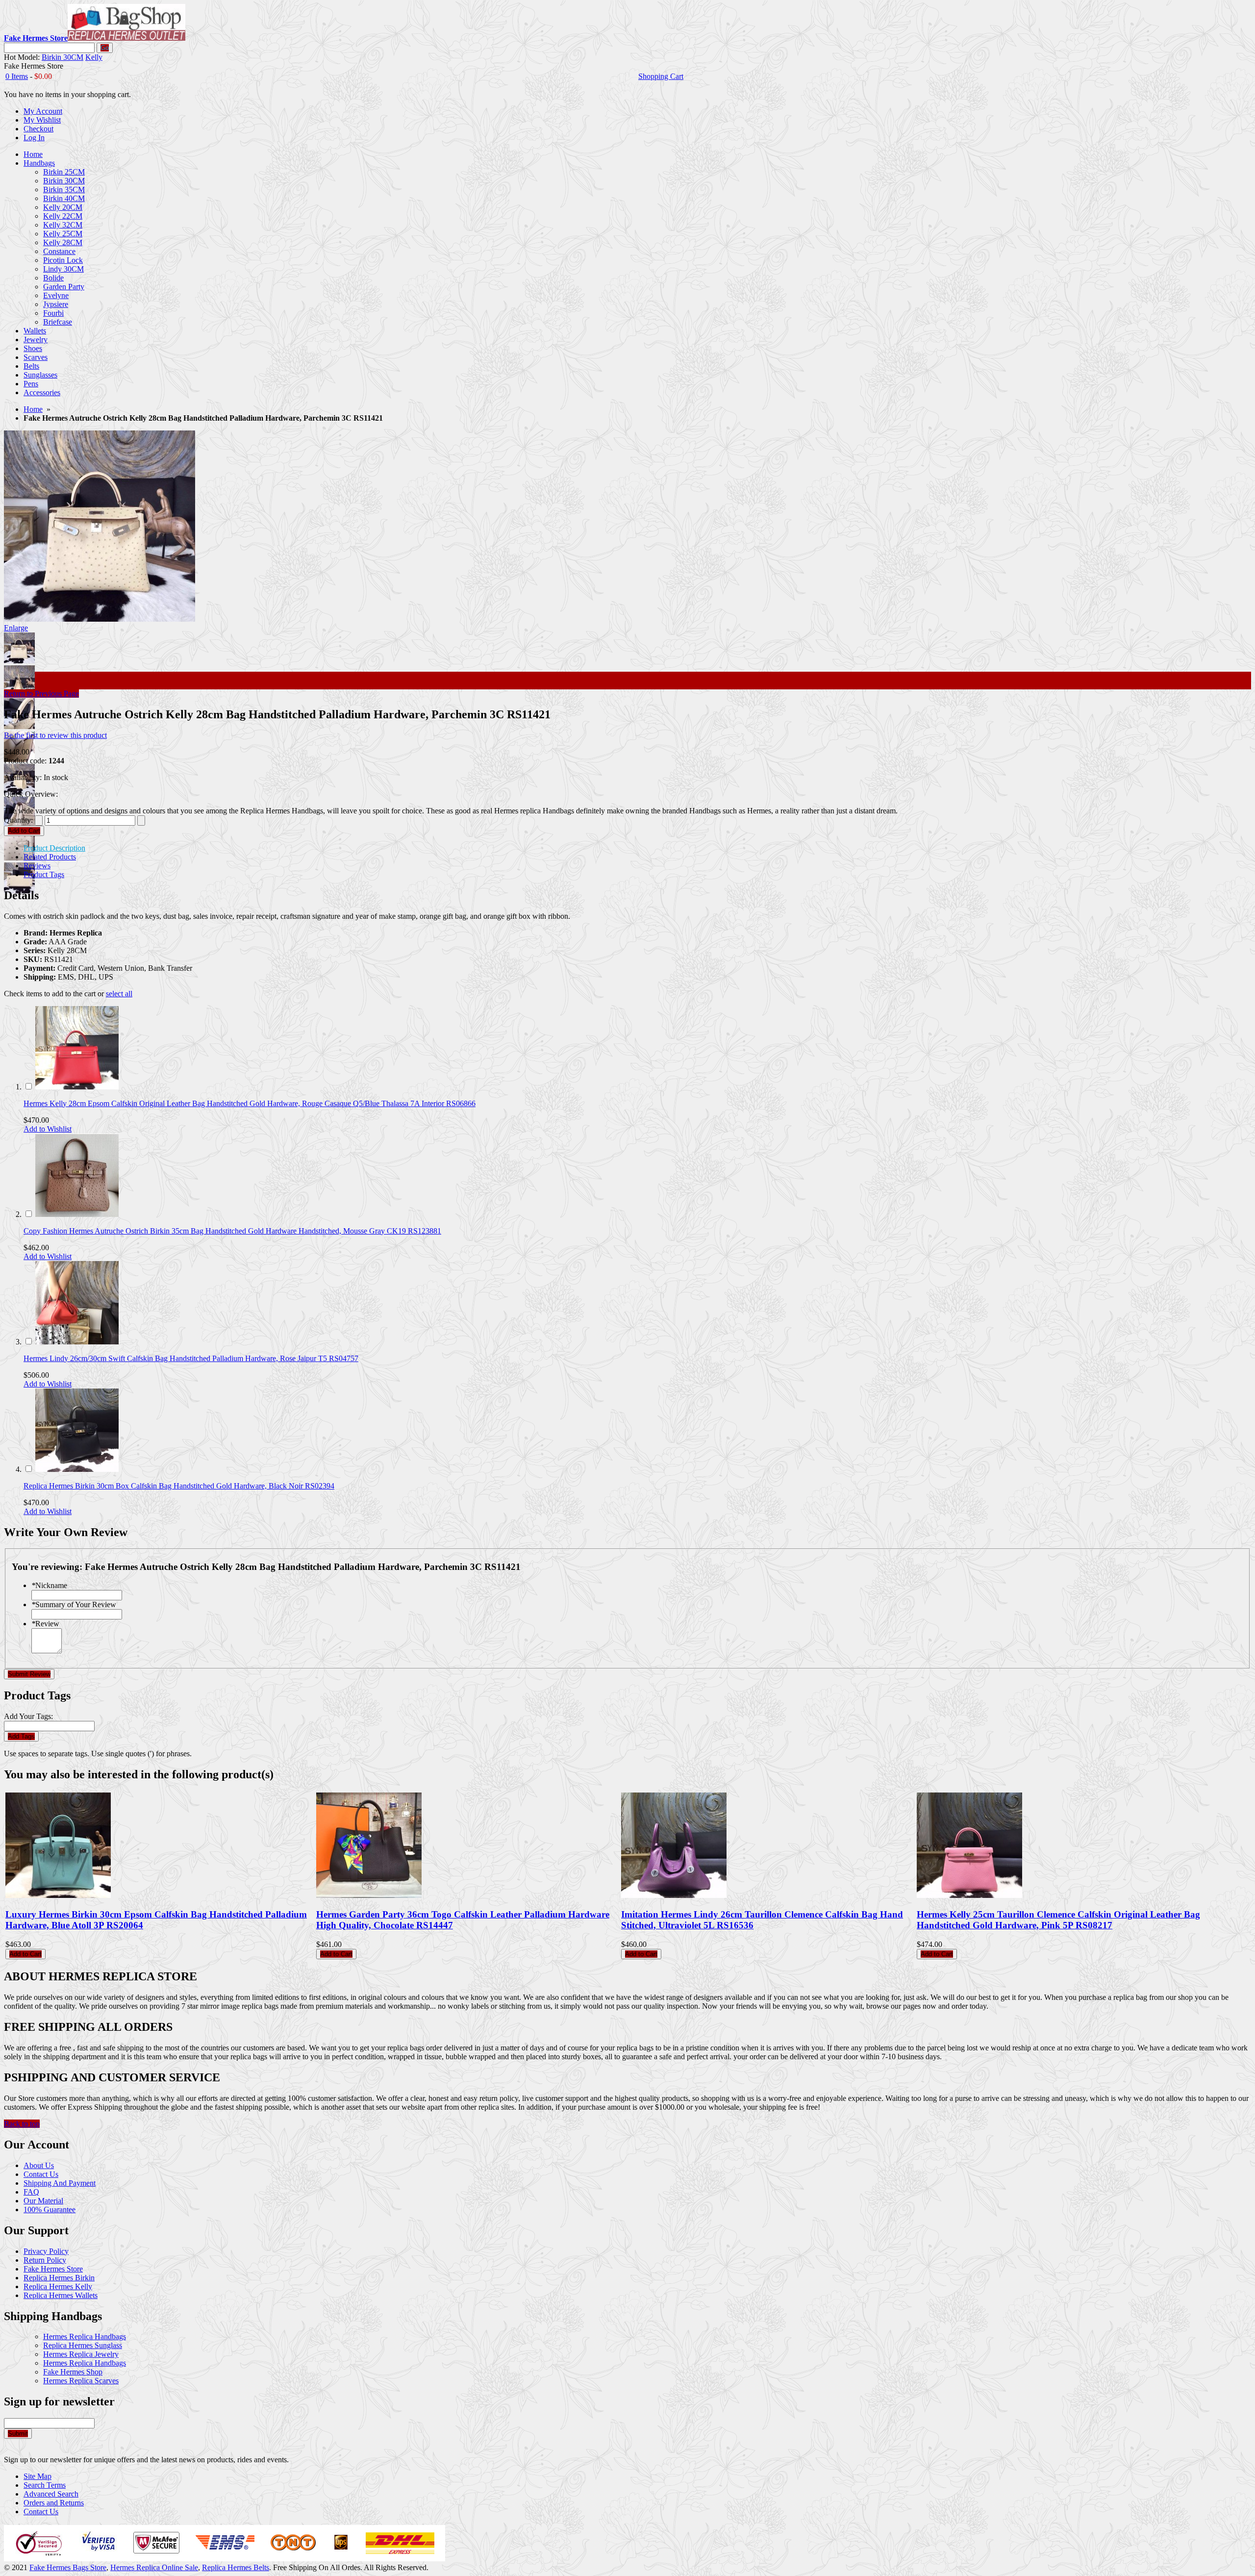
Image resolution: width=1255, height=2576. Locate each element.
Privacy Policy (46, 2251)
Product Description (54, 848)
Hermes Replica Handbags (85, 2336)
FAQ (31, 2192)
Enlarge (16, 628)
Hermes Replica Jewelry (81, 2354)
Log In (34, 138)
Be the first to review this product (55, 735)
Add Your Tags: (28, 1716)
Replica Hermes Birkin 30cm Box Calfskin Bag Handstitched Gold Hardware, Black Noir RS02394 (179, 1486)
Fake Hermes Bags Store (68, 2567)
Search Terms (45, 2485)
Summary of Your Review (74, 1604)
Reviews (37, 866)
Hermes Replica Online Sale (154, 2567)
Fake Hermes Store (53, 2269)
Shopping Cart (661, 76)
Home (33, 409)
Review (45, 1624)
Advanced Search (51, 2494)
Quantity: (18, 820)
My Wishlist (42, 120)
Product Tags (44, 874)
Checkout (38, 129)
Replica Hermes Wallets (61, 2295)
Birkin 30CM (63, 57)
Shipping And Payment (60, 2183)
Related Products (50, 857)
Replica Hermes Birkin (59, 2278)
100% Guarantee (50, 2210)
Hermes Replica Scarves (81, 2381)
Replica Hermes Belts (236, 2567)
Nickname (49, 1585)
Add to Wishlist (48, 1129)
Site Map (38, 2476)
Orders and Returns (54, 2503)
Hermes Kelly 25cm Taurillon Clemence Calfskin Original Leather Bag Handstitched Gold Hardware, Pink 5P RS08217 (1058, 1920)
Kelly (94, 57)
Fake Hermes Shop (73, 2372)
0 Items (17, 76)
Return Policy (45, 2260)
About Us (39, 2165)
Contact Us (41, 2174)
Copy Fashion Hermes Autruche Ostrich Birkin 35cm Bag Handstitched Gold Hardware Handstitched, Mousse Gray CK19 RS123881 (232, 1231)
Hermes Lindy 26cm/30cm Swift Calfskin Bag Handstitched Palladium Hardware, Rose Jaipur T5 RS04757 (191, 1358)
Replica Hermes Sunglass (83, 2345)
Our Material (43, 2201)
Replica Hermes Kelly (58, 2286)
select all (119, 994)
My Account (43, 111)
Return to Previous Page (41, 694)
